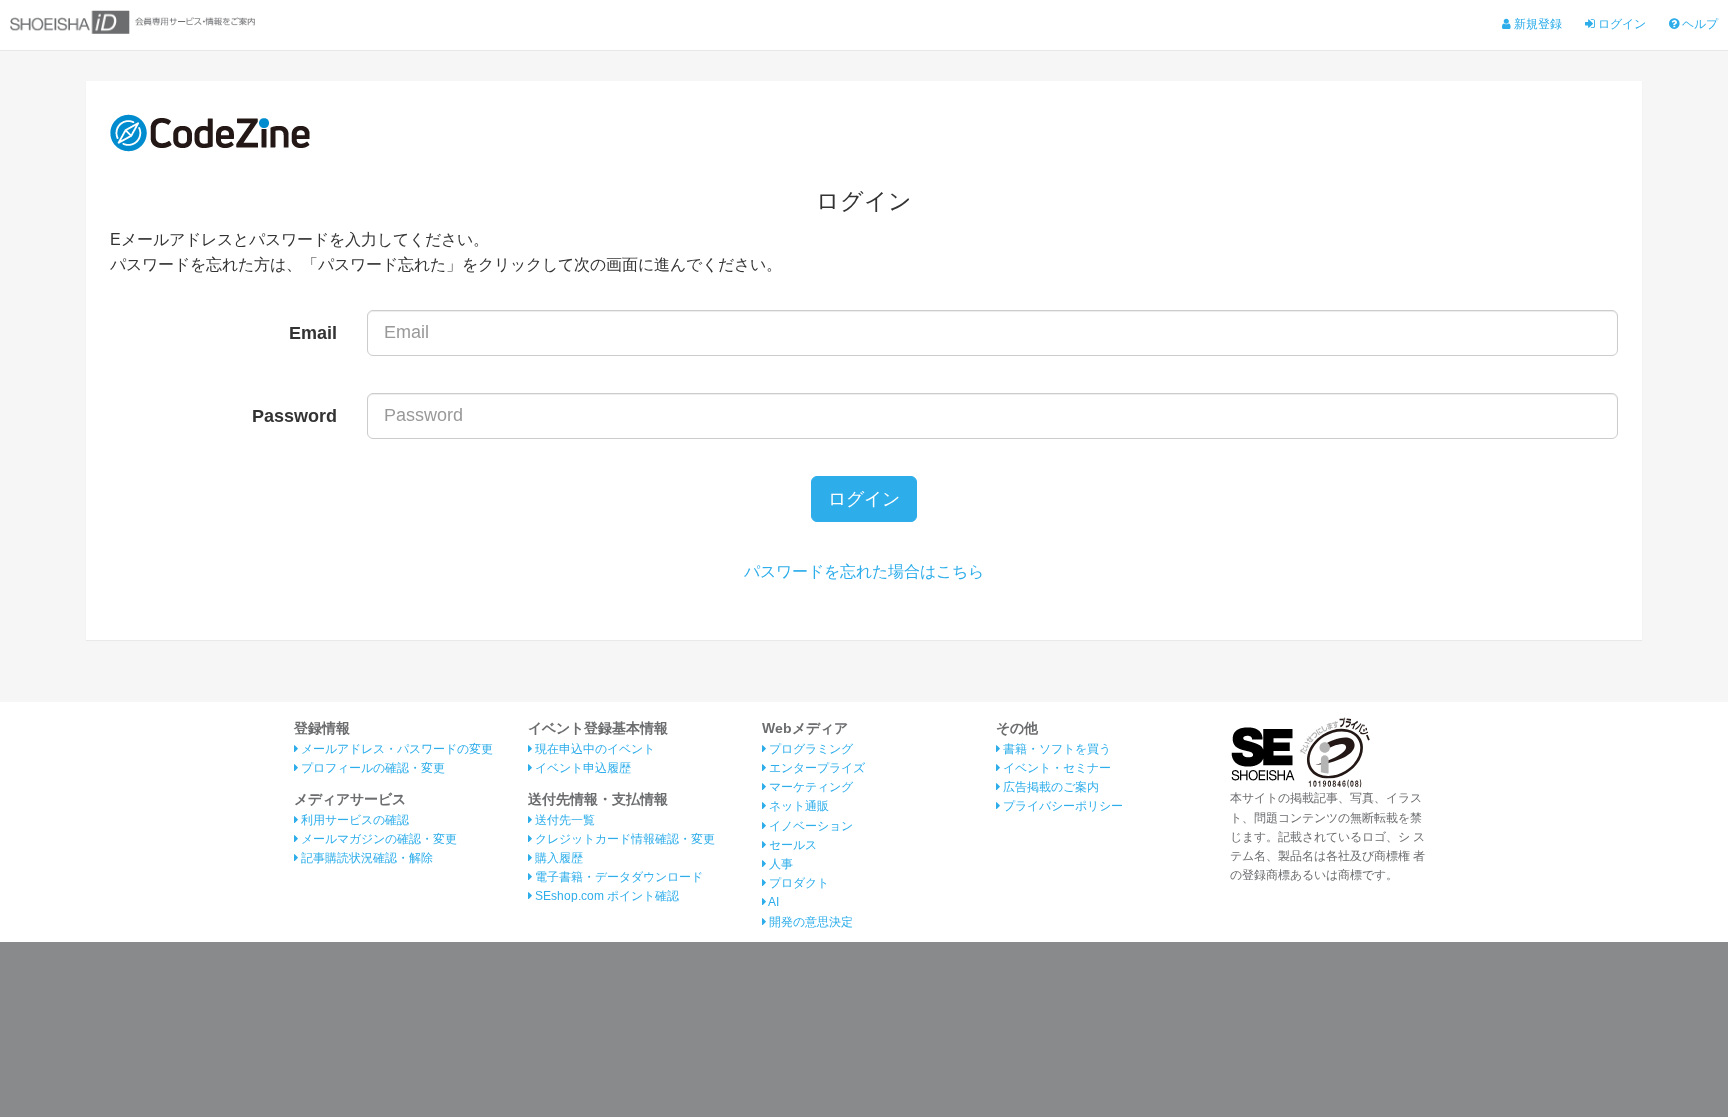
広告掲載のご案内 (1049, 787)
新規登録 (1536, 24)
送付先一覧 (563, 820)
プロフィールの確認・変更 (371, 768)
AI (772, 902)
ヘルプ (1698, 24)
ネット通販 (797, 806)
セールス (791, 845)
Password (294, 416)
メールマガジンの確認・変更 (377, 839)
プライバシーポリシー (1061, 806)
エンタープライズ (815, 768)
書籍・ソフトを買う (1055, 749)
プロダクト (797, 883)
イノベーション (809, 826)
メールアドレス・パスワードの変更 (395, 749)
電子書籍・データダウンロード (617, 877)
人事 (779, 864)
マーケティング (809, 787)
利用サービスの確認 (353, 820)
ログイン (1620, 24)
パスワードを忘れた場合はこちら (864, 571)
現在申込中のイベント (593, 749)
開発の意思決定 (809, 922)
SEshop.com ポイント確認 (605, 896)
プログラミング (809, 749)
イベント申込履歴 (581, 768)
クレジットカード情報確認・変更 (623, 839)
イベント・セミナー (1055, 768)
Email (313, 333)
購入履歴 (557, 858)
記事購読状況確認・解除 (365, 858)
